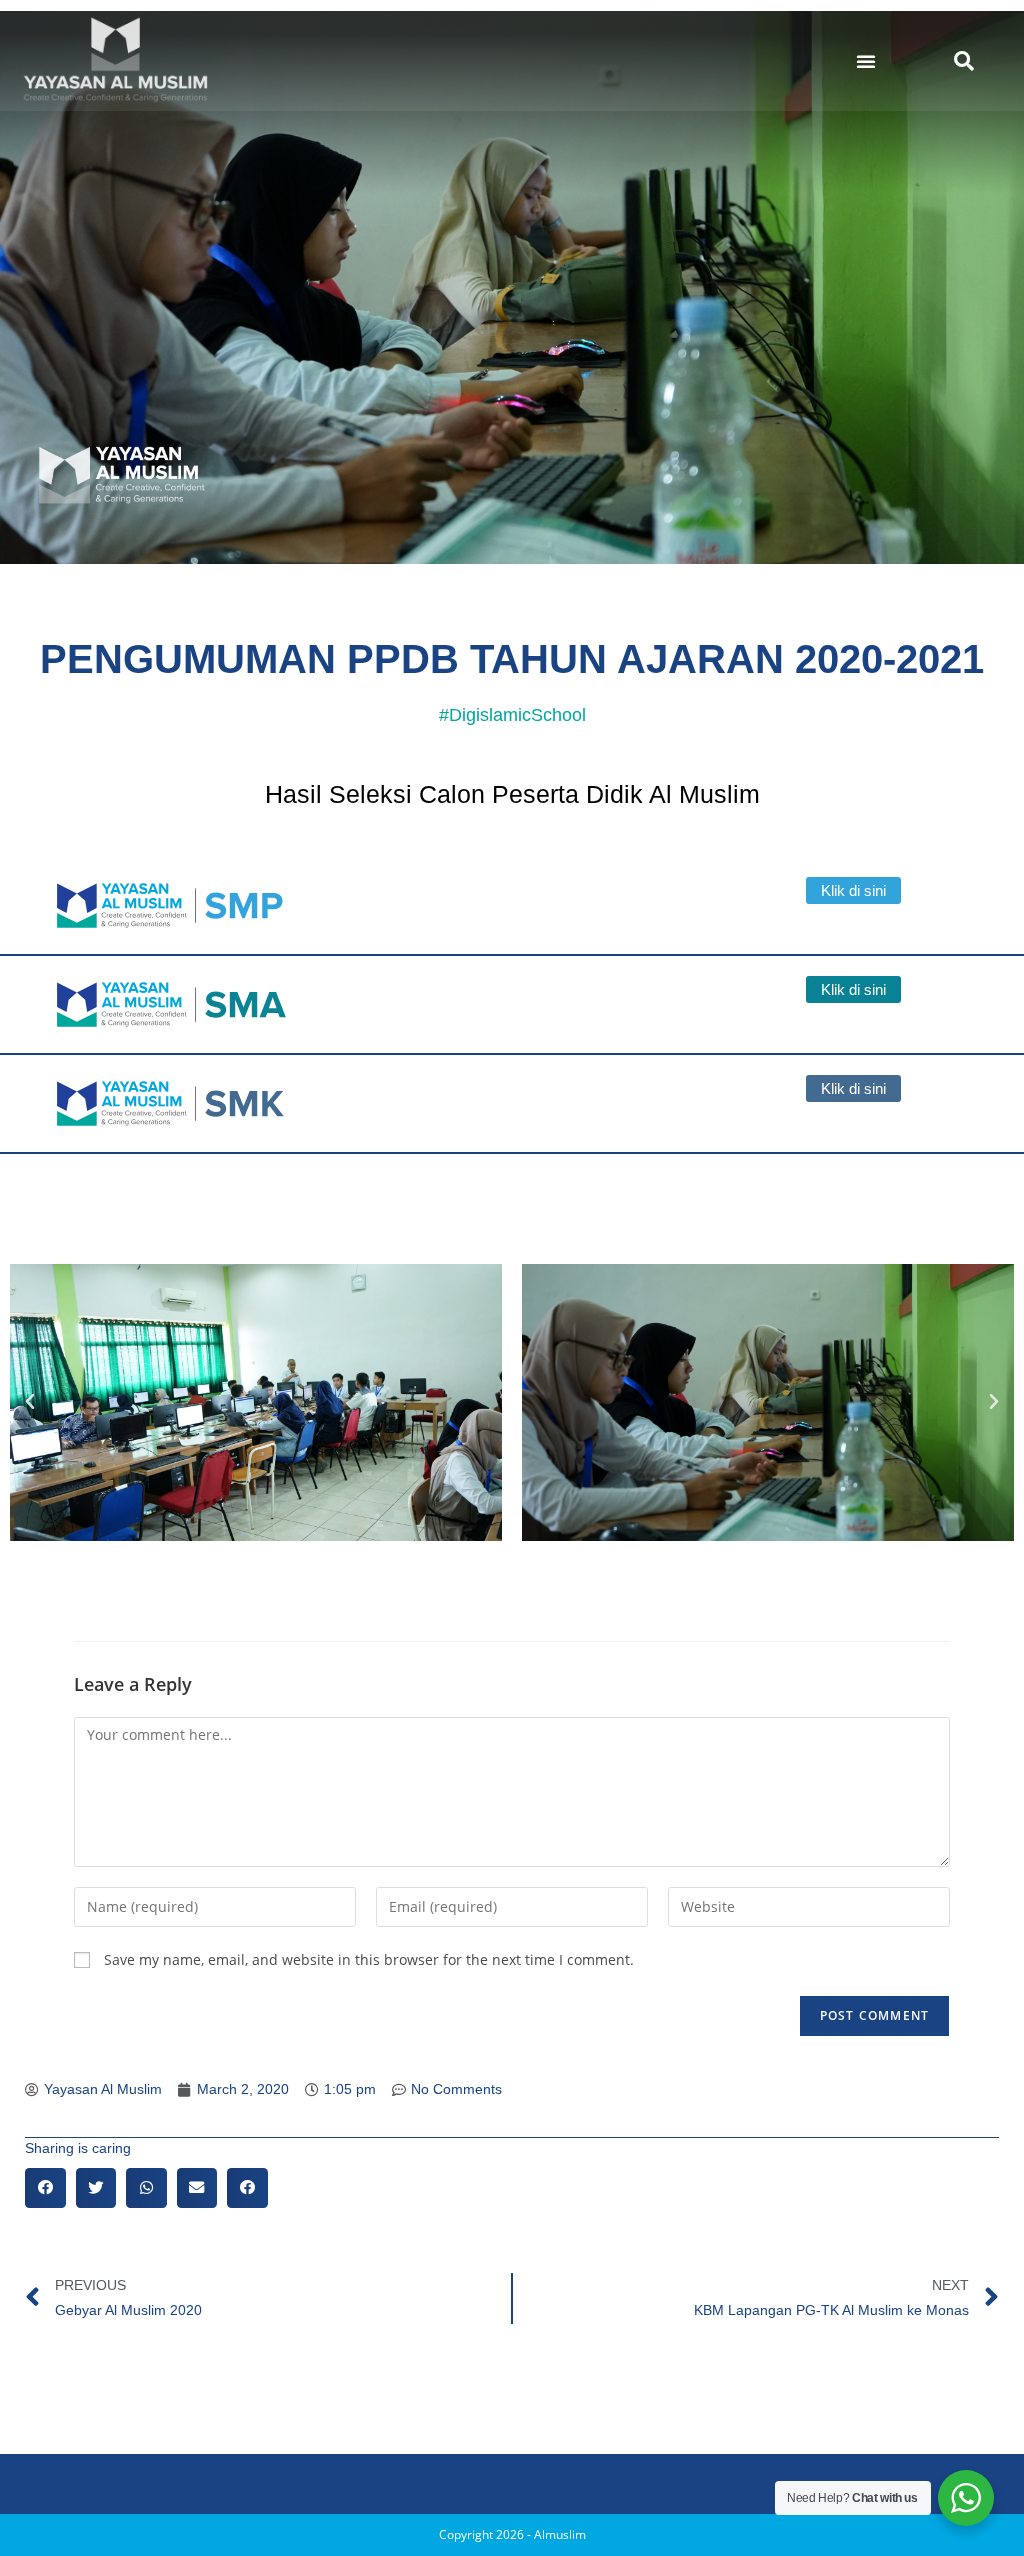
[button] (866, 61)
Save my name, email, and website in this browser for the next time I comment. (369, 1959)
